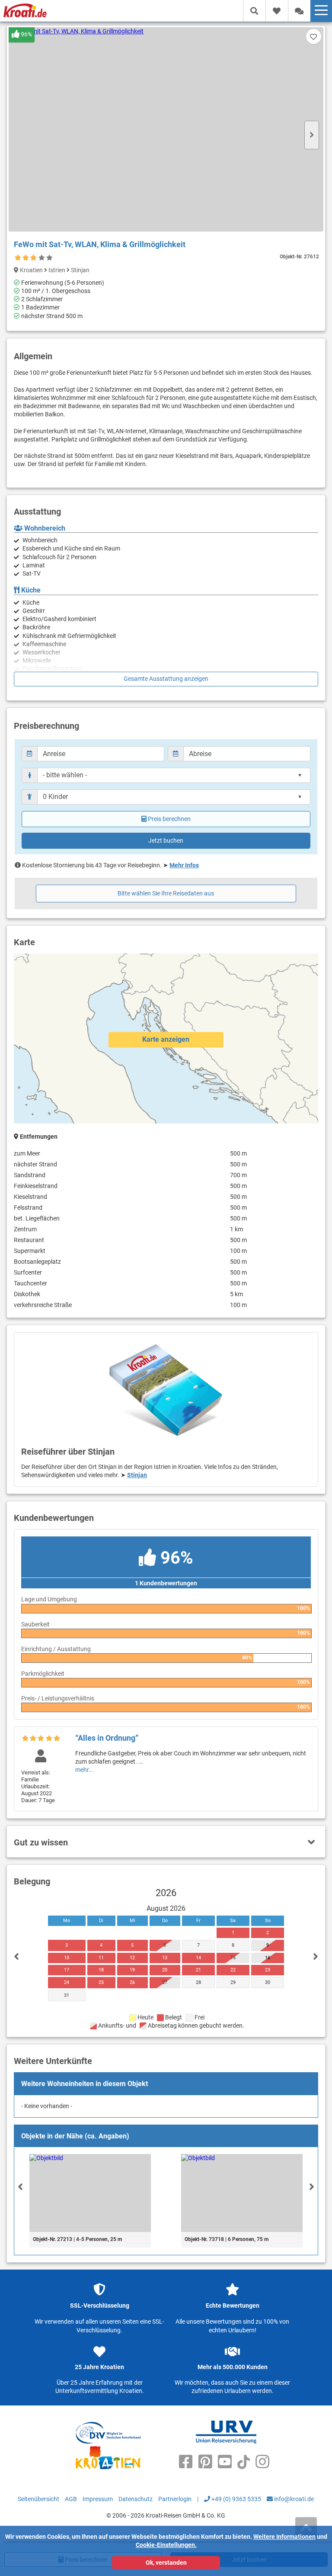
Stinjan (137, 1475)
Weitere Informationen (284, 2537)
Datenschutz (136, 2499)
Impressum (98, 2499)
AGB (71, 2499)
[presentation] (20, 2186)
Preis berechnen (169, 819)
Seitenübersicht (38, 2499)
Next (312, 135)
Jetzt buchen (166, 840)
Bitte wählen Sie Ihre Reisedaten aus (166, 893)
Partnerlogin (175, 2499)
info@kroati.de (293, 2499)
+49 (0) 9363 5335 (236, 2499)
